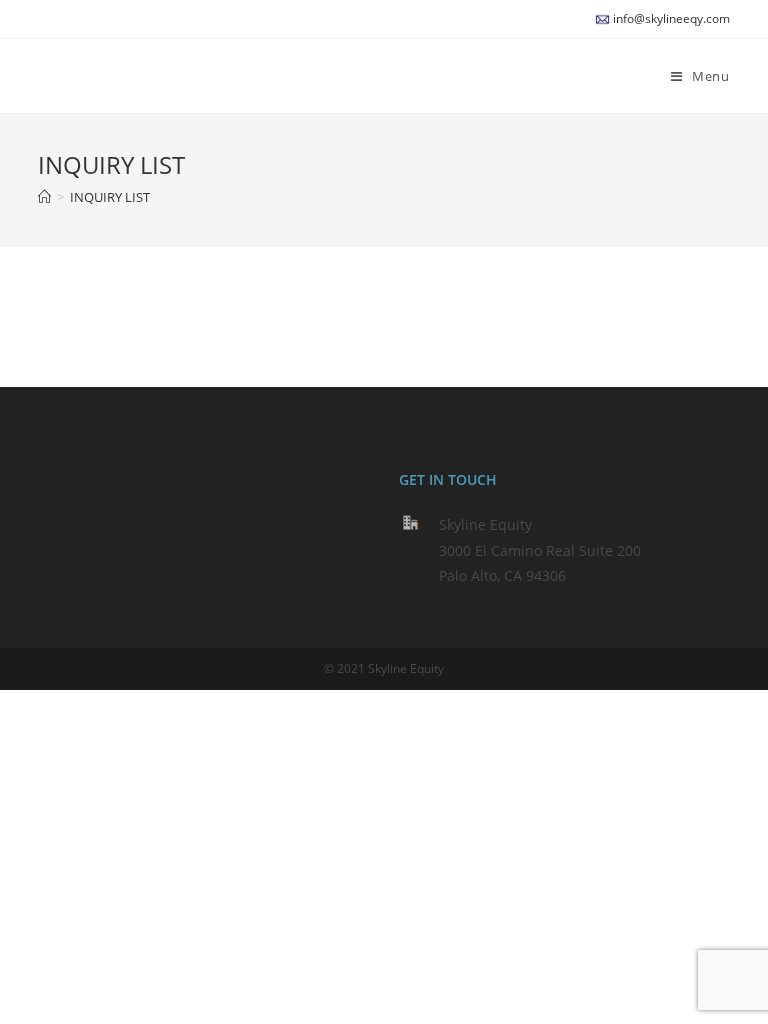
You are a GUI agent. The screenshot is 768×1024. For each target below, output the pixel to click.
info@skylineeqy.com (671, 18)
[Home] (44, 197)
